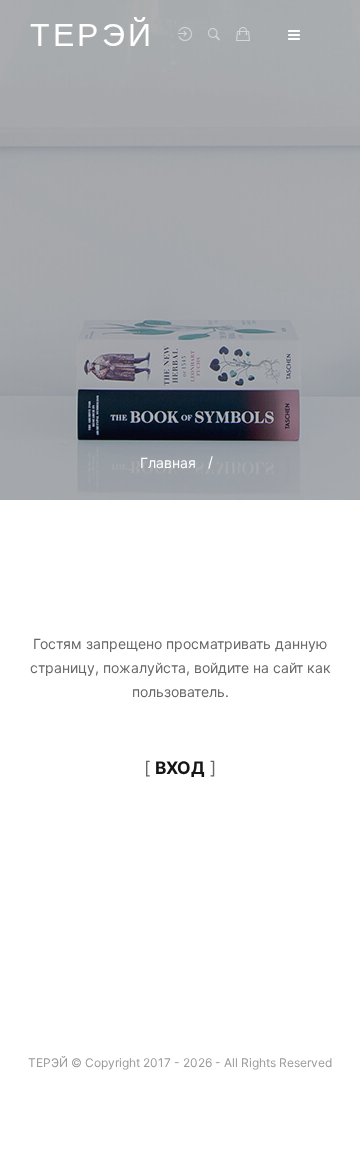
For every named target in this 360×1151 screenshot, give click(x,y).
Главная (168, 462)
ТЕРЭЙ (92, 35)
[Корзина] (243, 35)
